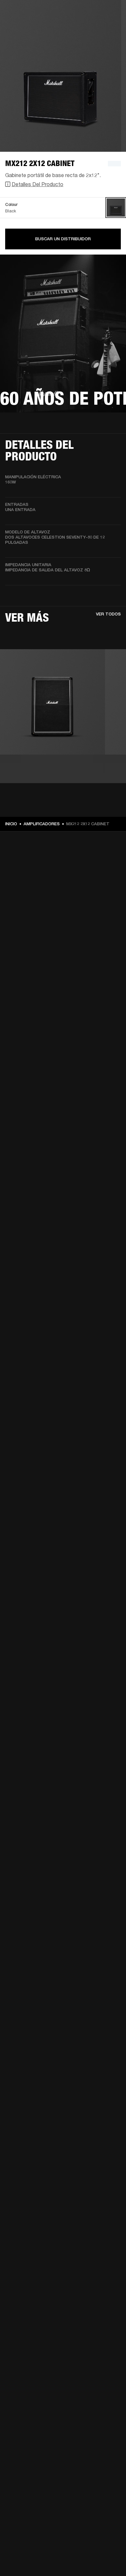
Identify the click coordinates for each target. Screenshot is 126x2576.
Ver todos (108, 614)
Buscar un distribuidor (63, 239)
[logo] (26, 26)
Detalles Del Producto (37, 184)
